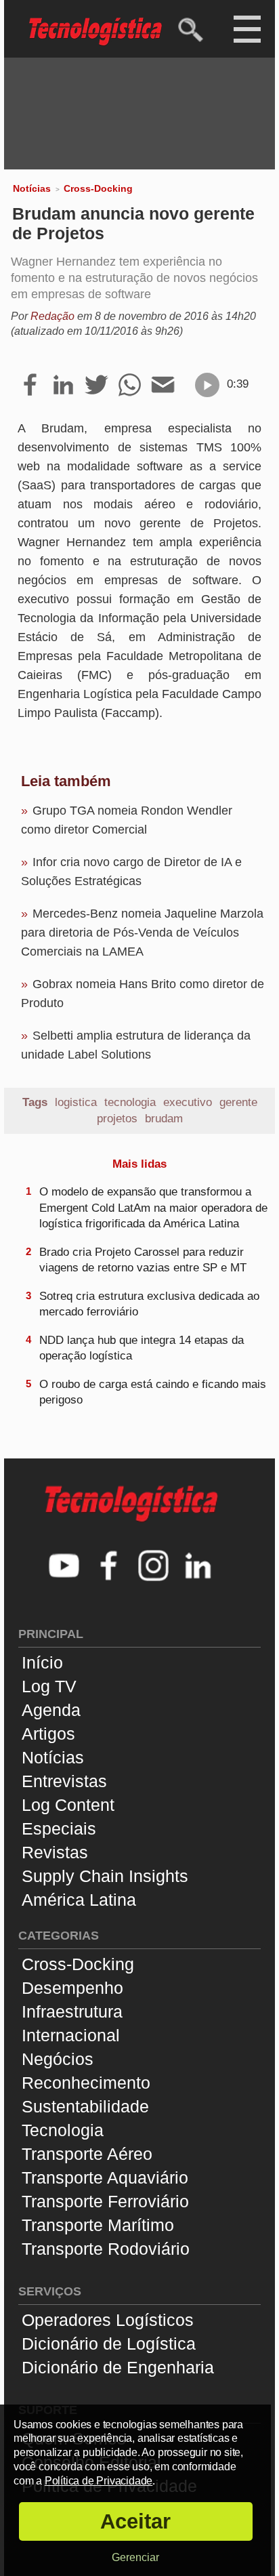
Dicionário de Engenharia (118, 2367)
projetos (117, 1119)
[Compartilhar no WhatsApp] (130, 386)
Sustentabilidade (85, 2106)
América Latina (79, 1900)
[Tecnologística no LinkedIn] (198, 1567)
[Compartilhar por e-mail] (163, 386)
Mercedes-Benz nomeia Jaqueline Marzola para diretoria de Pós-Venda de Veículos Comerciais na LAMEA (142, 933)
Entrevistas (64, 1781)
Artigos (48, 1734)
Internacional (71, 2035)
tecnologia (130, 1102)
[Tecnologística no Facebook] (109, 1567)
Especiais (59, 1828)
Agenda (51, 1710)
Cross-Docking (98, 188)
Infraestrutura (72, 2011)
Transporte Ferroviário (105, 2201)
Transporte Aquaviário (105, 2178)
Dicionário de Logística (109, 2344)
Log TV (49, 1686)
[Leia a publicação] (207, 385)
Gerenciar (135, 2557)
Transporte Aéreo (87, 2154)
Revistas (55, 1852)
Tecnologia (63, 2130)
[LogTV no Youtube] (64, 1567)
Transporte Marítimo (98, 2225)
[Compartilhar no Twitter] (96, 386)
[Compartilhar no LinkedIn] (63, 386)
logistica (76, 1102)
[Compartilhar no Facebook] (30, 386)
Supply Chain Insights (105, 1876)
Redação (52, 316)
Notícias (32, 188)
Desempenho (72, 1988)
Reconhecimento (86, 2083)
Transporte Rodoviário (106, 2249)
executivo (188, 1102)
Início (42, 1662)
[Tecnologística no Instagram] (154, 1567)
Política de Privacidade (99, 2481)
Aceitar (135, 2521)
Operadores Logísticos (108, 2320)
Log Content (68, 1805)
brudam (164, 1119)
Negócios (58, 2059)
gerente (238, 1102)
